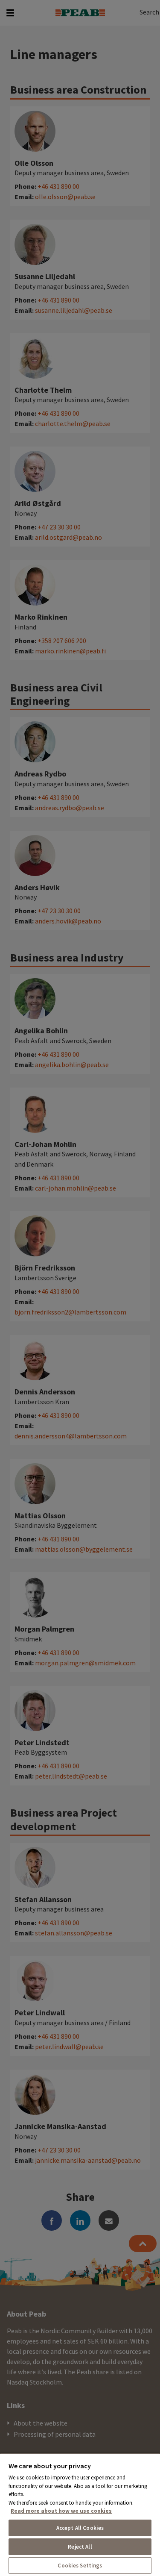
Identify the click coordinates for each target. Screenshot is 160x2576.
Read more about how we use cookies (61, 2511)
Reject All (80, 2547)
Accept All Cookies (80, 2528)
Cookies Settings (80, 2566)
